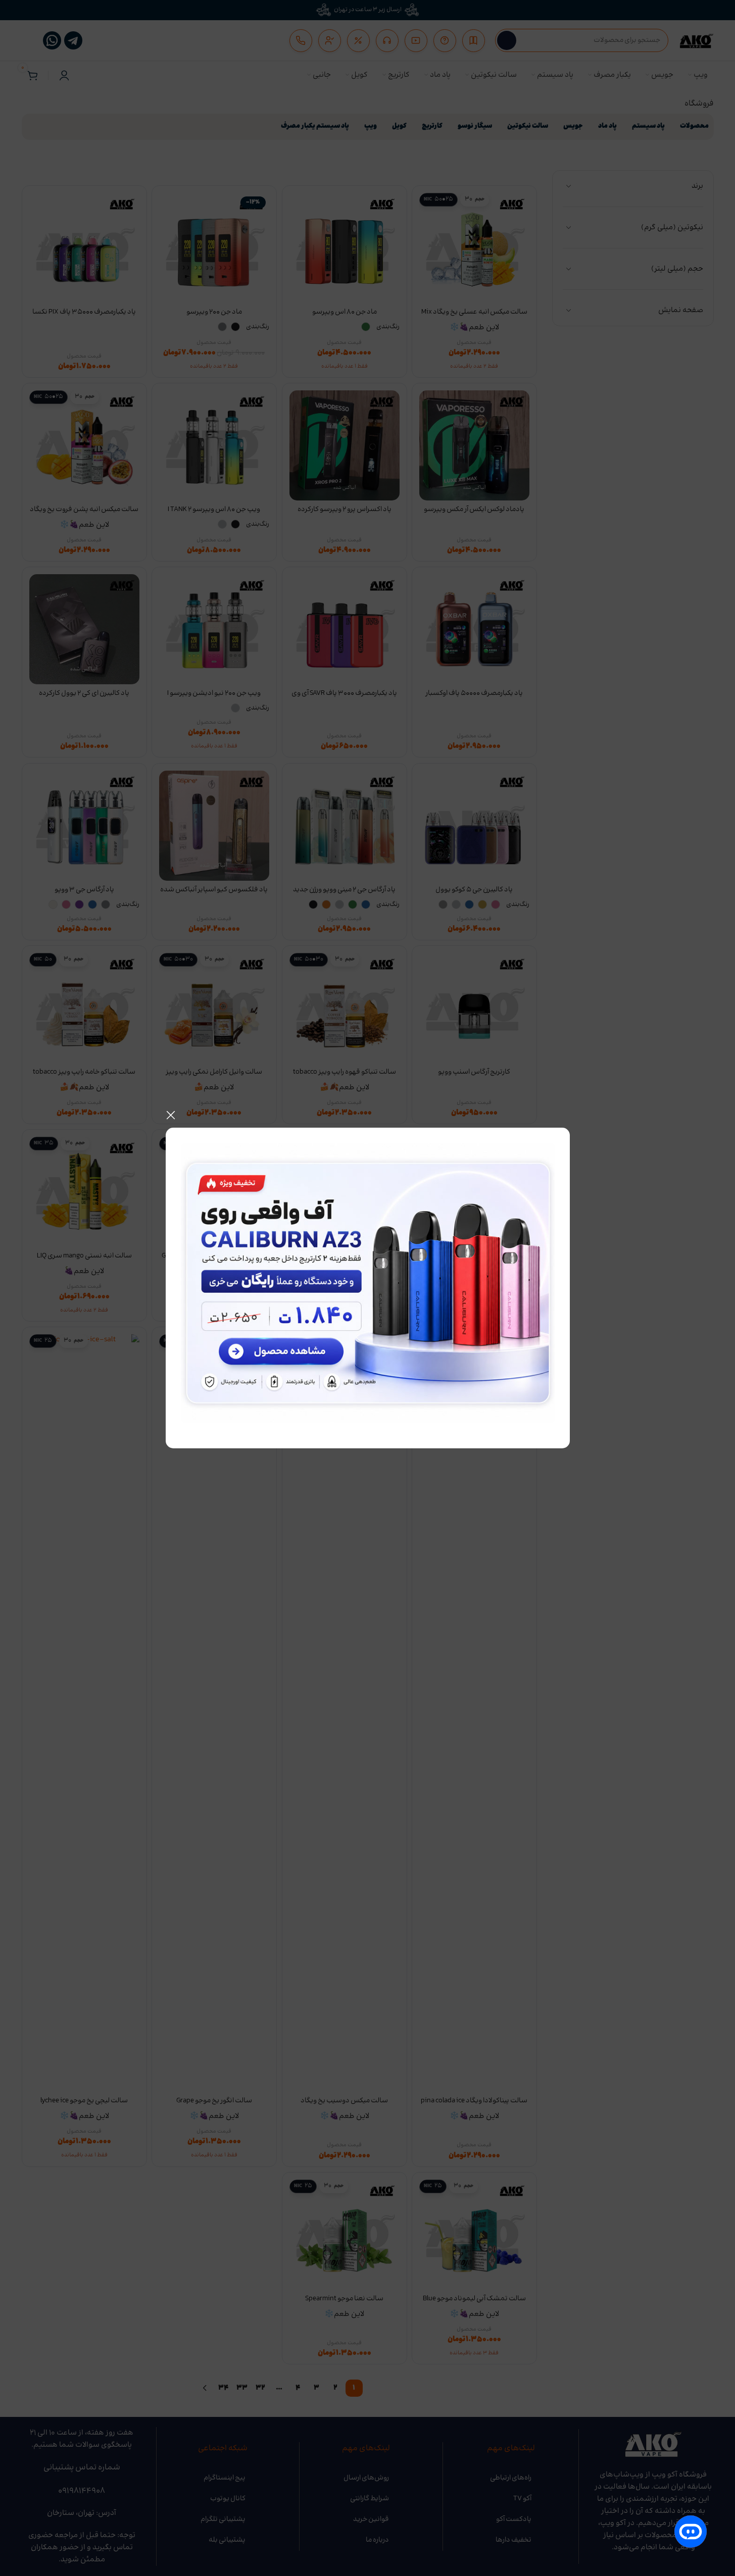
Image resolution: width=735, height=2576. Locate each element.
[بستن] (171, 1115)
